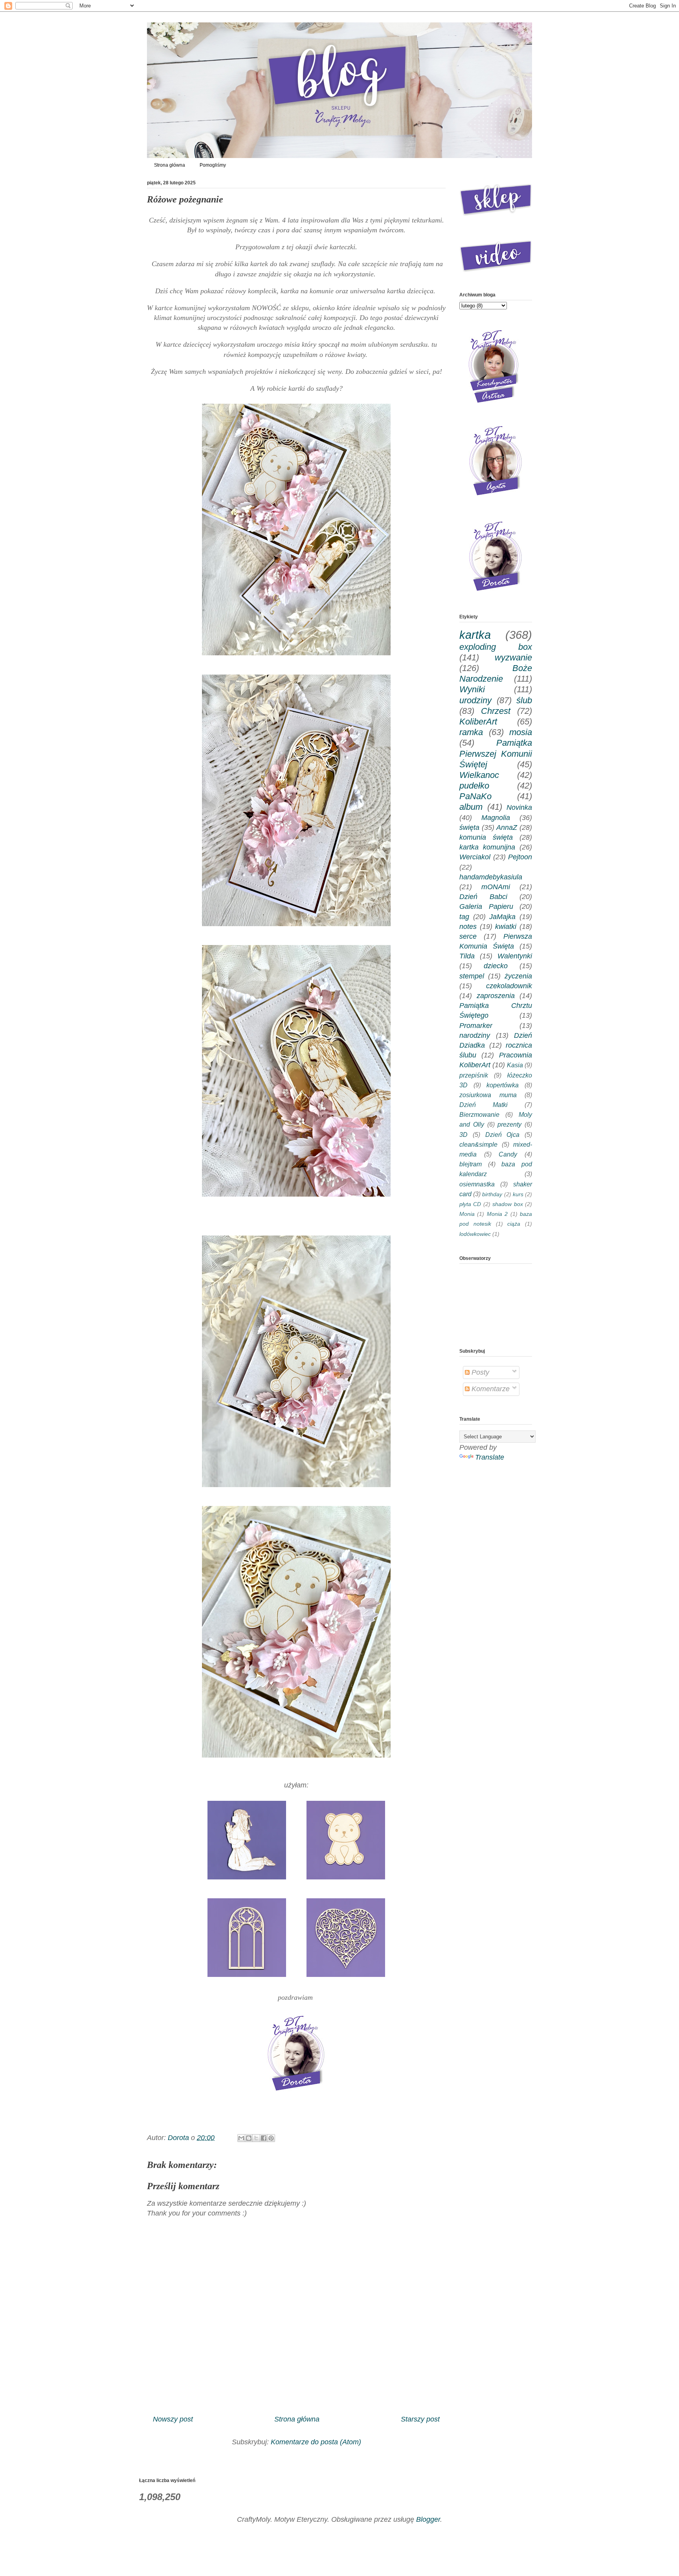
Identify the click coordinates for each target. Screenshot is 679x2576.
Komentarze (490, 1389)
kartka (475, 635)
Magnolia (496, 818)
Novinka (519, 807)
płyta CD (470, 1204)
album (471, 807)
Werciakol (475, 857)
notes (468, 927)
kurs (518, 1194)
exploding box (496, 647)
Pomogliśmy (213, 165)
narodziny (475, 1035)
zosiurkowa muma (488, 1095)
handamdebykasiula (491, 877)
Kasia (515, 1065)
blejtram (471, 1164)
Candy (508, 1154)
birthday (492, 1194)
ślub (524, 700)
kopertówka (503, 1085)
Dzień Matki (484, 1105)
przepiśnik (474, 1075)
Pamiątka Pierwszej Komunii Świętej (496, 753)
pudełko (474, 786)
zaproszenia (496, 996)
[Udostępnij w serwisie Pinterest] (271, 2138)
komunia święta (486, 837)
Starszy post (420, 2419)
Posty (479, 1372)
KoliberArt (478, 722)
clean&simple (478, 1144)
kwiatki (506, 927)
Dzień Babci (483, 897)
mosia (521, 732)
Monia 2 (497, 1214)
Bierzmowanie (479, 1114)
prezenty (509, 1124)
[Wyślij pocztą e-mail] (241, 2138)
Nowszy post (173, 2419)
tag (464, 917)
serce (468, 936)
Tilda (467, 956)
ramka (471, 732)
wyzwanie (513, 657)
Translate (490, 1457)
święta (469, 827)
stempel (472, 976)
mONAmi (496, 887)
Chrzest (496, 711)
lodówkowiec (475, 1234)
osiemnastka (477, 1184)
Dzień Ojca (503, 1134)
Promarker (476, 1026)
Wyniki (472, 689)
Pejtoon (520, 857)
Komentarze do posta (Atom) (316, 2442)
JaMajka (502, 917)
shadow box (507, 1204)
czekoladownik (509, 986)
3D (463, 1134)
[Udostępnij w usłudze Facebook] (264, 2138)
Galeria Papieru (486, 906)
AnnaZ (507, 827)
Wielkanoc (479, 775)
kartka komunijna (487, 847)
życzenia (518, 976)
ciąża (514, 1224)
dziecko (496, 966)
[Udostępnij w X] (256, 2138)
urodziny (475, 700)
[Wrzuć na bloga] (249, 2138)
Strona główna (170, 165)
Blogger (428, 2519)
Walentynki (515, 956)
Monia (467, 1214)
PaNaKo (475, 796)
